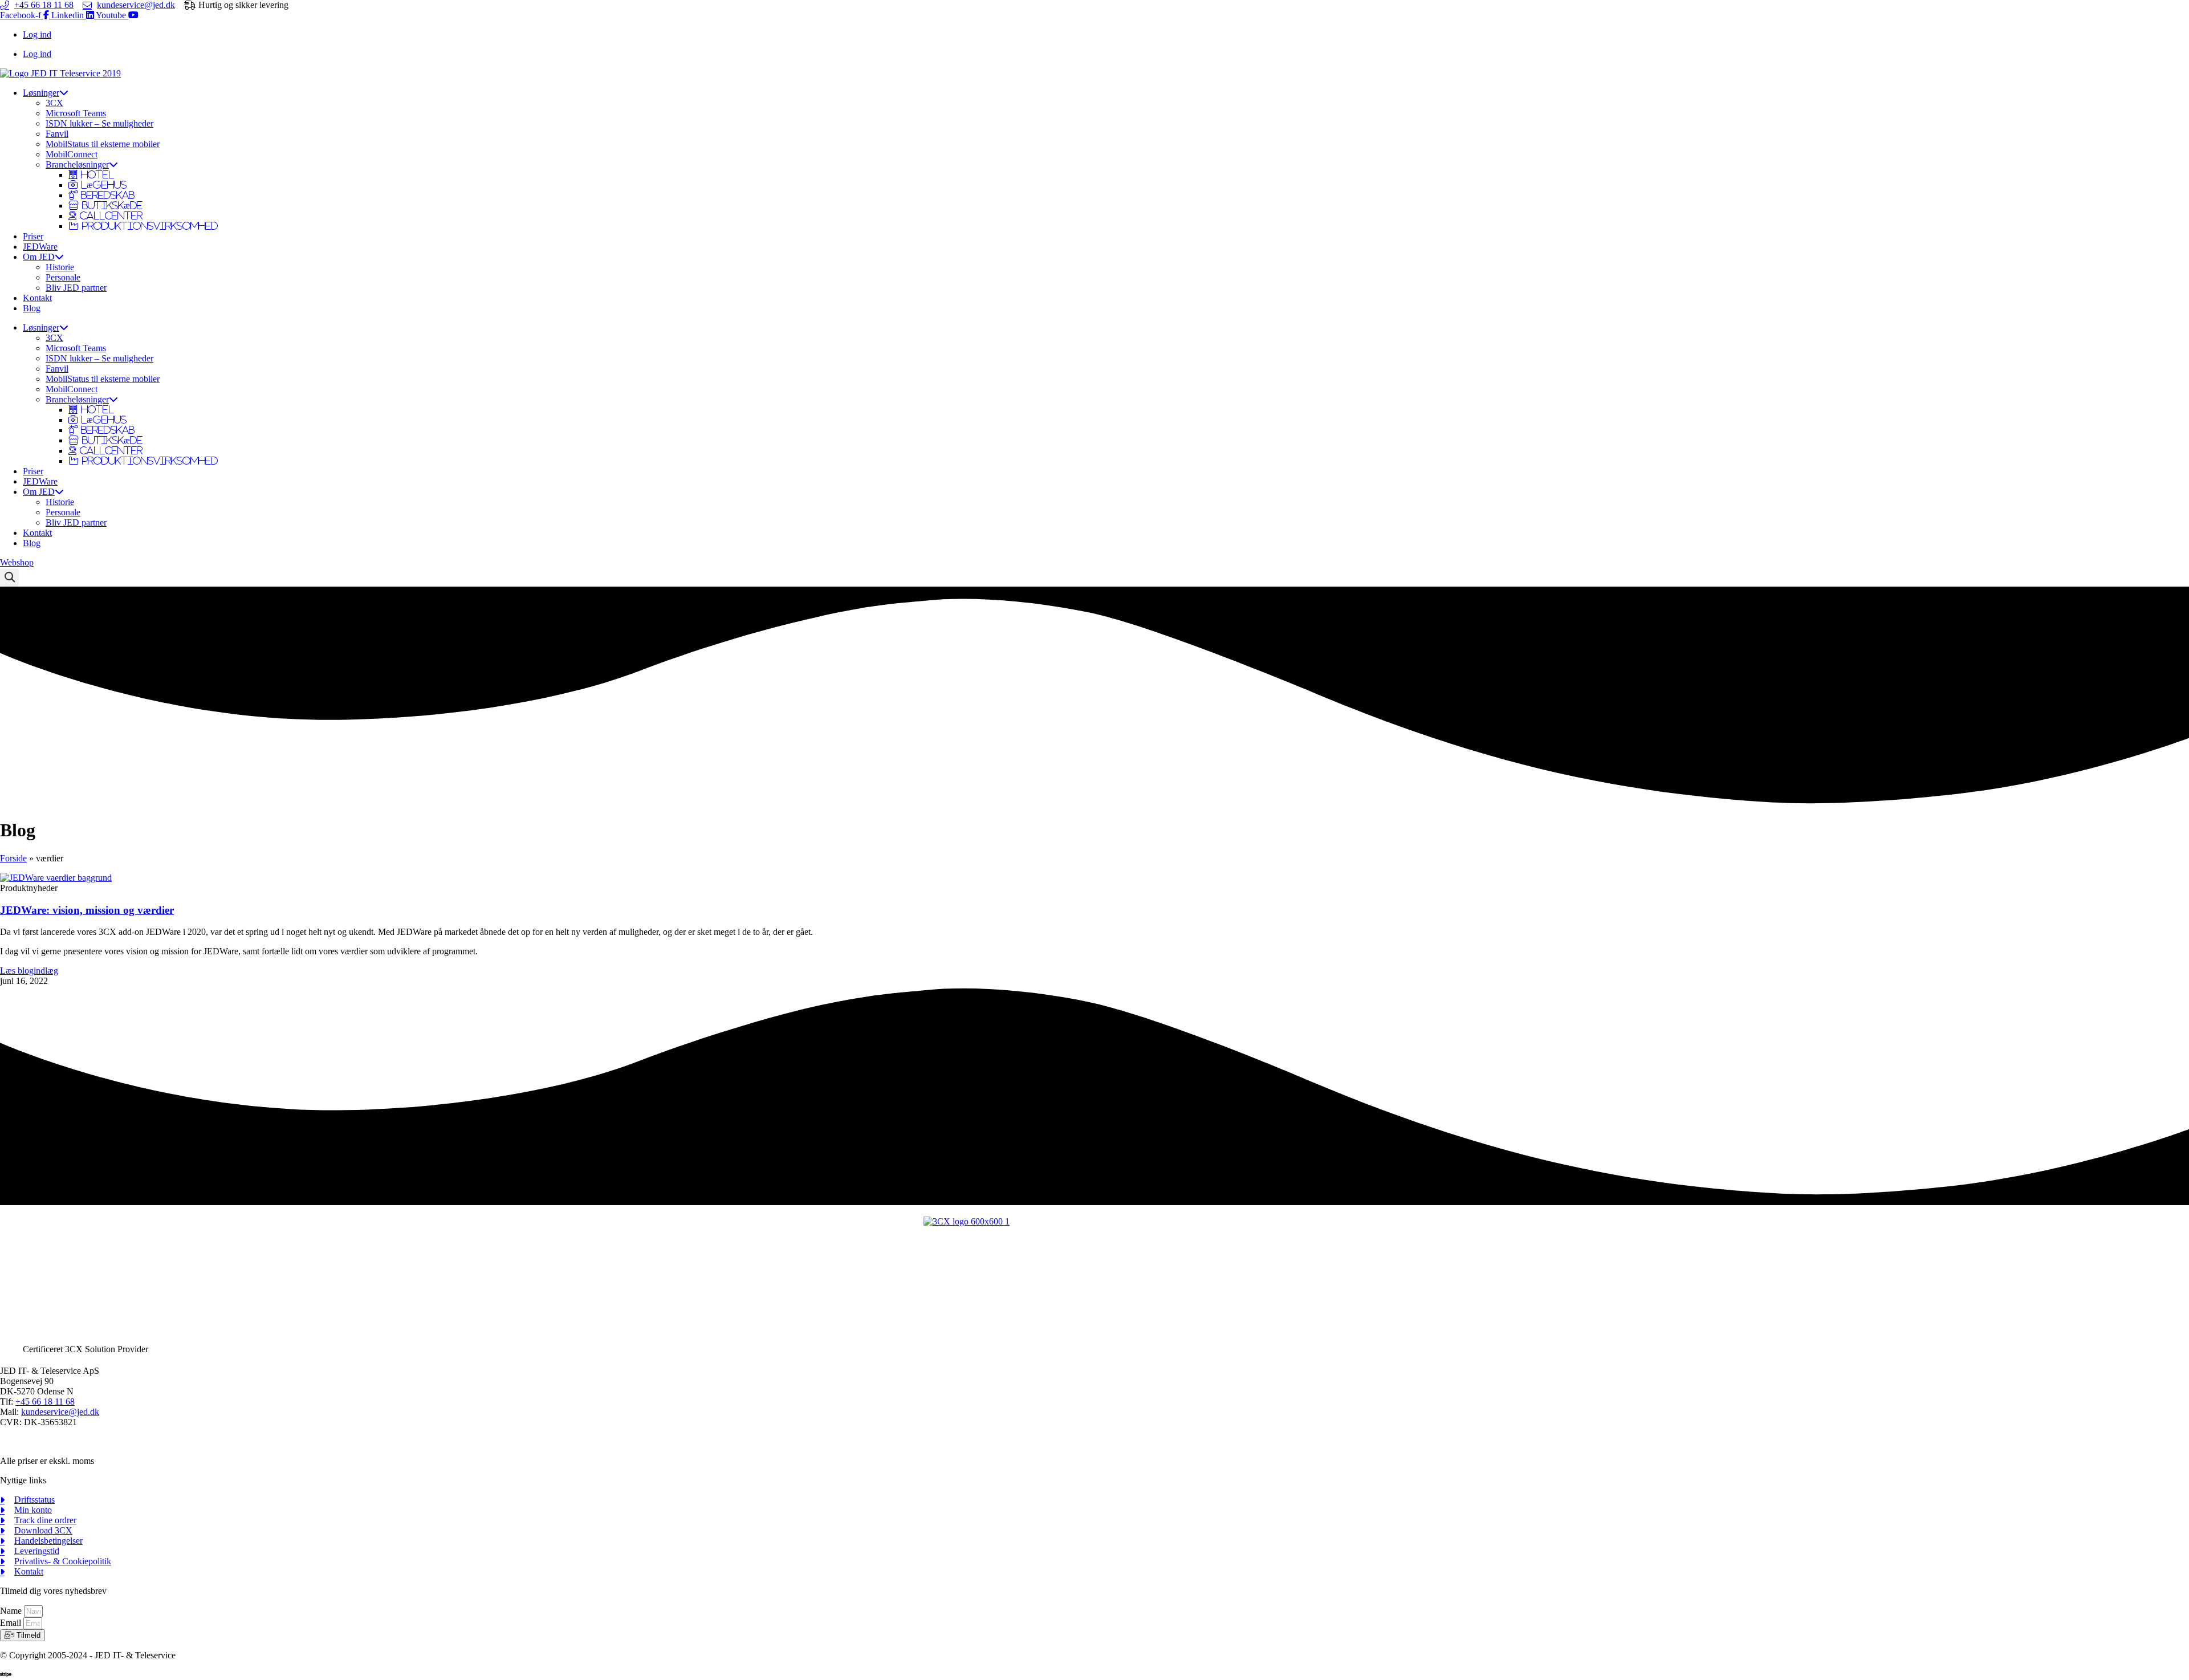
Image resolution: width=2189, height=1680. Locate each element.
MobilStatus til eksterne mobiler (103, 144)
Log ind (37, 34)
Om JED (39, 257)
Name (12, 1611)
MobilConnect (72, 154)
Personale (63, 277)
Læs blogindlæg (29, 971)
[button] (9, 577)
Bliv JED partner (76, 288)
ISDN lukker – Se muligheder (99, 123)
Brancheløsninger (77, 164)
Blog (32, 308)
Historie (60, 267)
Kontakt (37, 298)
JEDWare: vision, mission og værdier (87, 910)
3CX (54, 103)
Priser (33, 236)
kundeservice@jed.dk (60, 1412)
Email (12, 1623)
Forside (13, 858)
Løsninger (41, 93)
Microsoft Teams (76, 113)
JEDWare (40, 247)
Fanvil (57, 134)
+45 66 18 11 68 (45, 1402)
